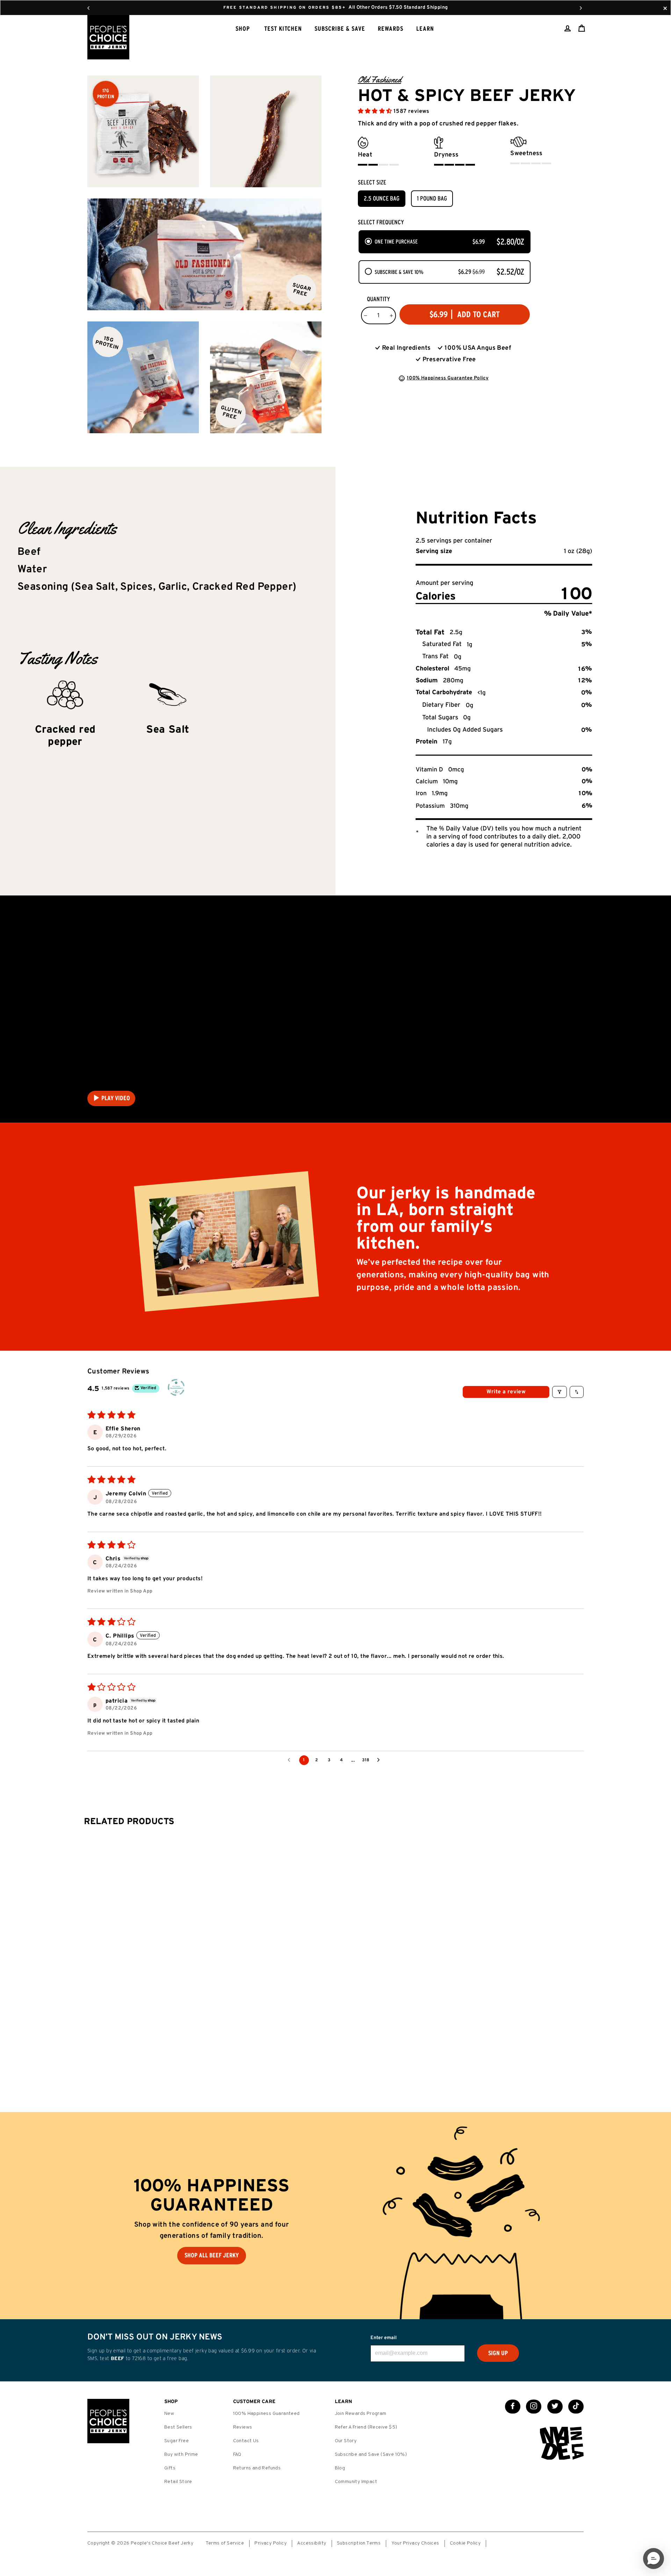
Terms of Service (225, 2543)
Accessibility (312, 2543)
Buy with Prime (181, 2455)
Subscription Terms (359, 2543)
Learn (425, 29)
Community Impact (356, 2482)
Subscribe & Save (340, 29)
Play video (116, 1098)
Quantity (378, 299)
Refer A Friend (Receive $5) (366, 2427)
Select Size (372, 182)
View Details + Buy (328, 2055)
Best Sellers (178, 2427)
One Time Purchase (396, 241)
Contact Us (246, 2441)
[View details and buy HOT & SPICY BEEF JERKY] (332, 1904)
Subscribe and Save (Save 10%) (371, 2455)
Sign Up (498, 2353)
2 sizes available (341, 2073)
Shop (243, 29)
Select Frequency (381, 222)
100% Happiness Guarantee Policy (448, 378)
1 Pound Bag (432, 198)
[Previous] (88, 8)
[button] (376, 111)
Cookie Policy (465, 2543)
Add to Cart (552, 1947)
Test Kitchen (283, 29)
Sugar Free (176, 2441)
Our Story (346, 2441)
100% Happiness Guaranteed (266, 2414)
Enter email (384, 2338)
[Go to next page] (380, 1760)
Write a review (506, 1392)
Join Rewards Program (361, 2414)
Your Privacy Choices (415, 2543)
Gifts (170, 2468)
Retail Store (178, 2482)
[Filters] (560, 1392)
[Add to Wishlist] (366, 2053)
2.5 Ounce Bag (382, 198)
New (169, 2414)
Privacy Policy (270, 2543)
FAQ (237, 2455)
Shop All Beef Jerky (212, 2255)
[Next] (581, 8)
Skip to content (335, 7)
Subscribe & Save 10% (399, 272)
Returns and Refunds (257, 2468)
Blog (340, 2468)
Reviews (243, 2427)
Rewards (391, 29)
